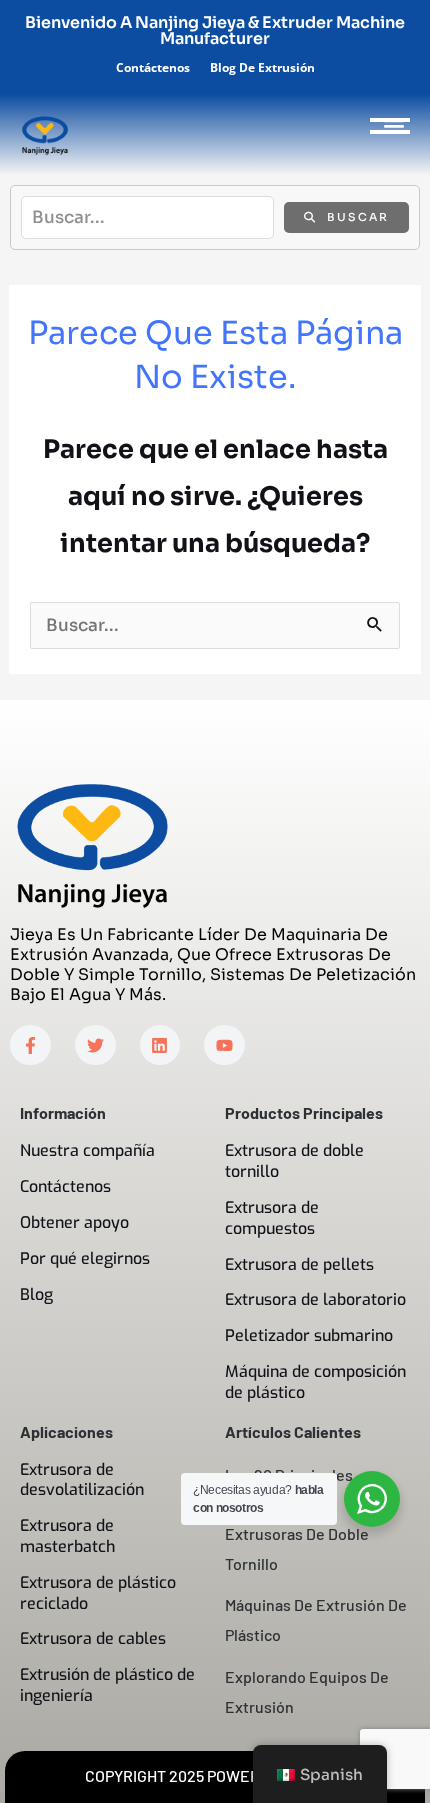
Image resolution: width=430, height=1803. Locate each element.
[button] (393, 125)
